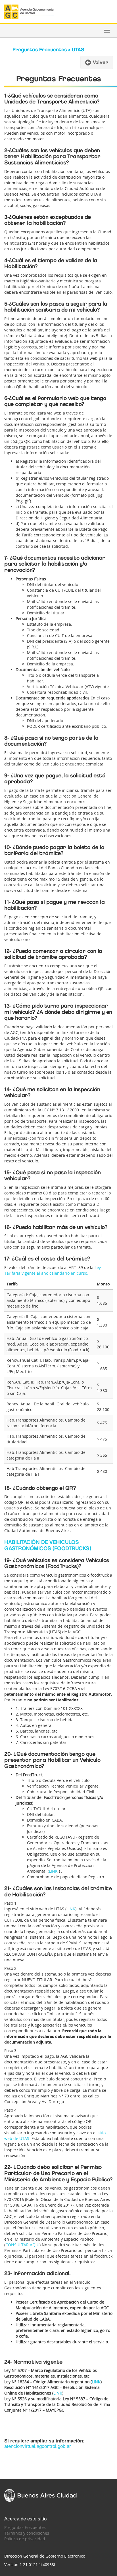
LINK (53, 1871)
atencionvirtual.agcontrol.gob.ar (38, 2446)
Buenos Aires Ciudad (40, 2495)
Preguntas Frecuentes (25, 2527)
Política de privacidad (25, 2539)
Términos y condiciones (27, 2533)
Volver (100, 62)
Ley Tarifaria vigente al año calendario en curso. (53, 1270)
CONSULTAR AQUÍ (22, 2245)
